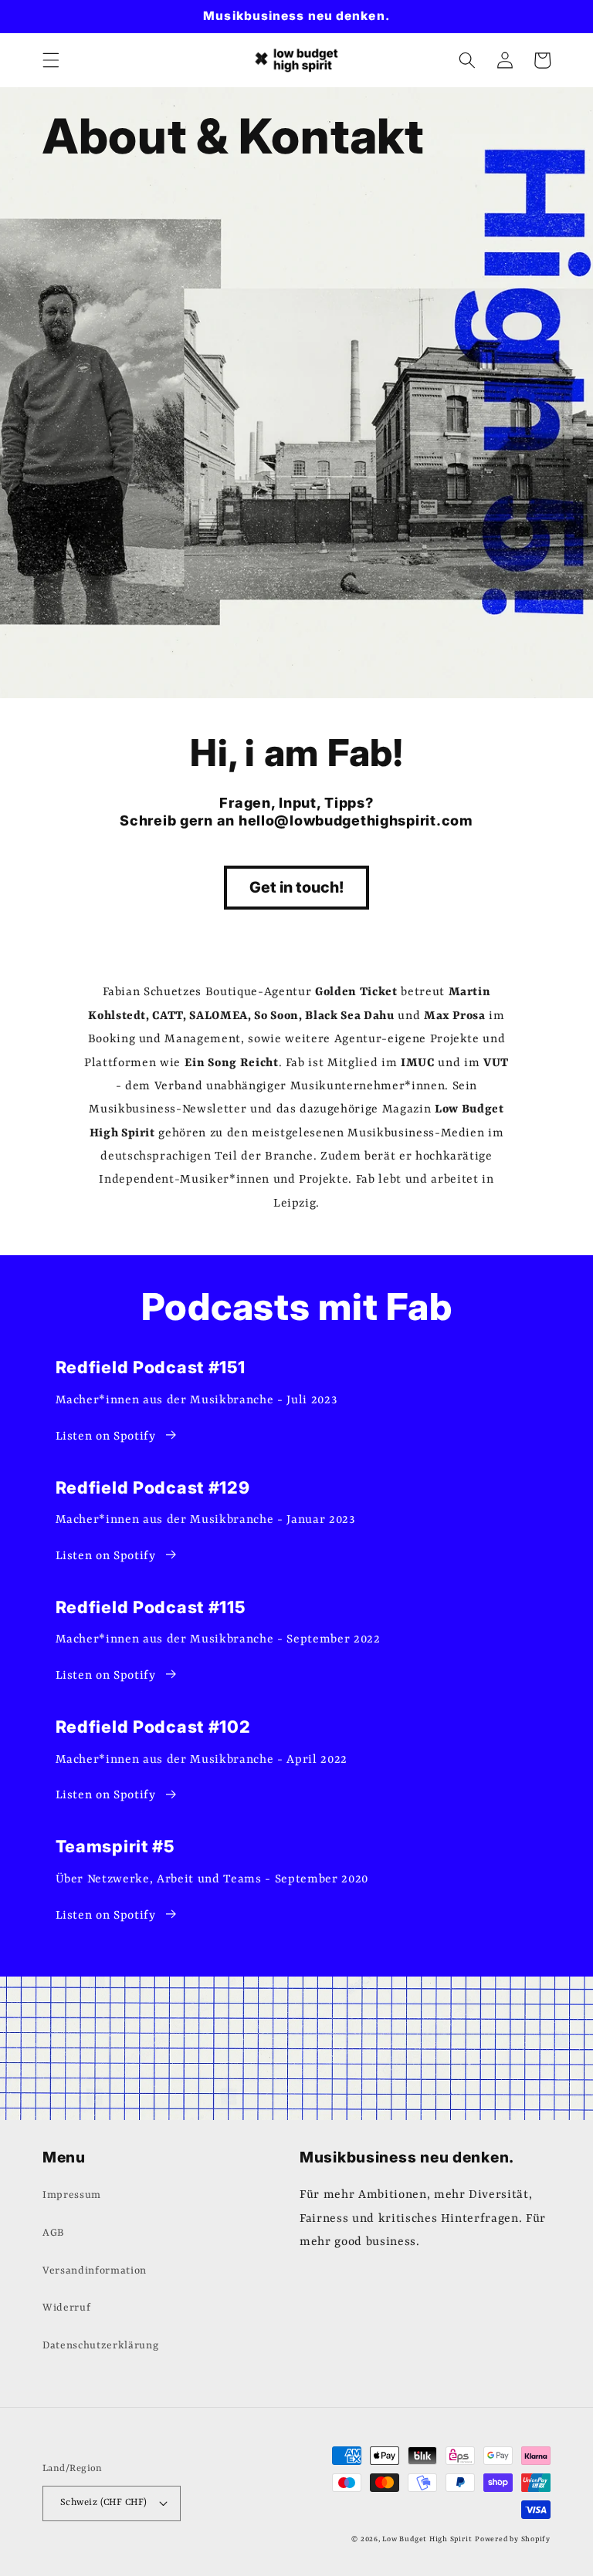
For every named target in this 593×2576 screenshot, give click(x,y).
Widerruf (66, 2308)
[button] (51, 60)
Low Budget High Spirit (427, 2539)
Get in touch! (296, 887)
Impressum (72, 2195)
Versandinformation (95, 2271)
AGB (53, 2233)
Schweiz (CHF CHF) (103, 2503)
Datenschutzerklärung (100, 2346)
